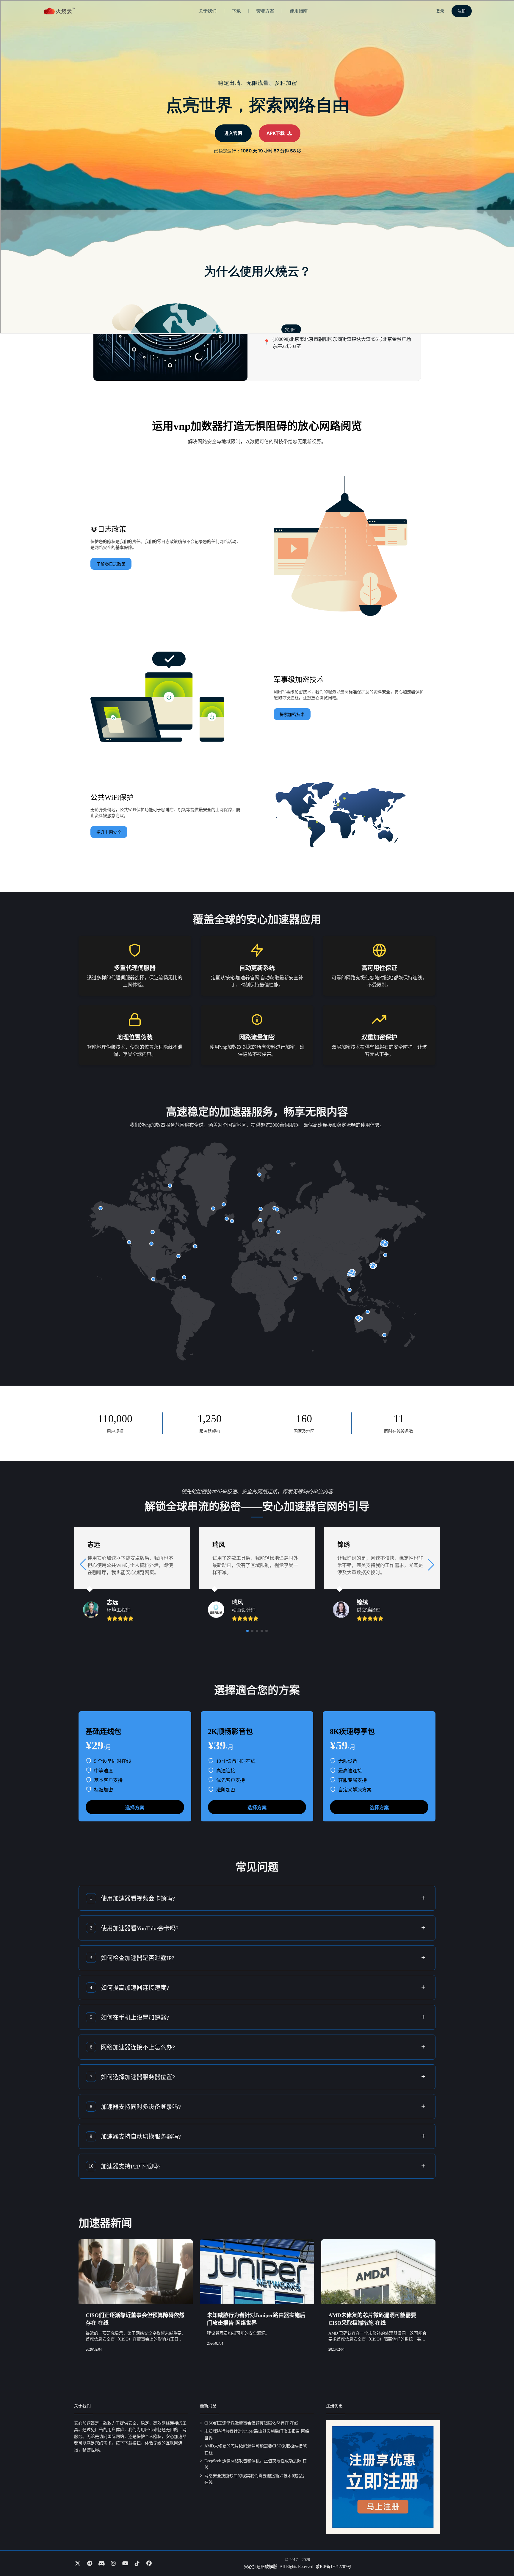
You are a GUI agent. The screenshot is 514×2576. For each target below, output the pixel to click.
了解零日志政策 (111, 564)
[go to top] (498, 2555)
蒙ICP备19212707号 (333, 2567)
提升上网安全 (109, 832)
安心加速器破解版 (261, 2567)
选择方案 (135, 1808)
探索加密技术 (292, 715)
